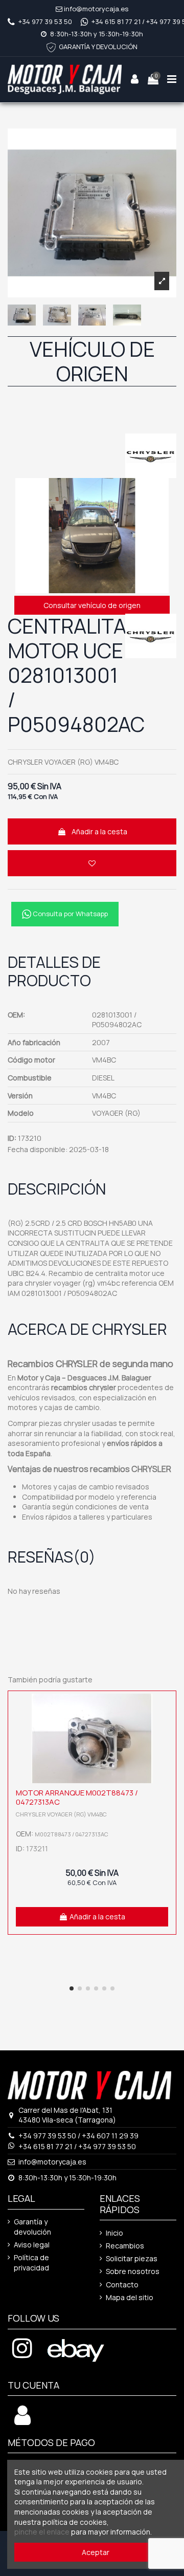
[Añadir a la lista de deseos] (92, 863)
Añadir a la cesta (99, 831)
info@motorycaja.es (96, 9)
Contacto (122, 2285)
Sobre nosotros (133, 2271)
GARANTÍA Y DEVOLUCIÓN (98, 47)
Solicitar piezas (132, 2258)
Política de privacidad (31, 2263)
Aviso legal (32, 2245)
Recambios (125, 2246)
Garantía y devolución (32, 2227)
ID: (12, 1138)
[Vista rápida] (166, 1727)
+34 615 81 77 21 (116, 21)
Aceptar (96, 2552)
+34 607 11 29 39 (110, 2136)
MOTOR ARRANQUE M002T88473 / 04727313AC (77, 1797)
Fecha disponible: (38, 1149)
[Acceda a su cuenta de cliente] (22, 2421)
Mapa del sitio (130, 2297)
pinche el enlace (42, 2532)
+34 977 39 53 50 (45, 21)
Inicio (114, 2233)
